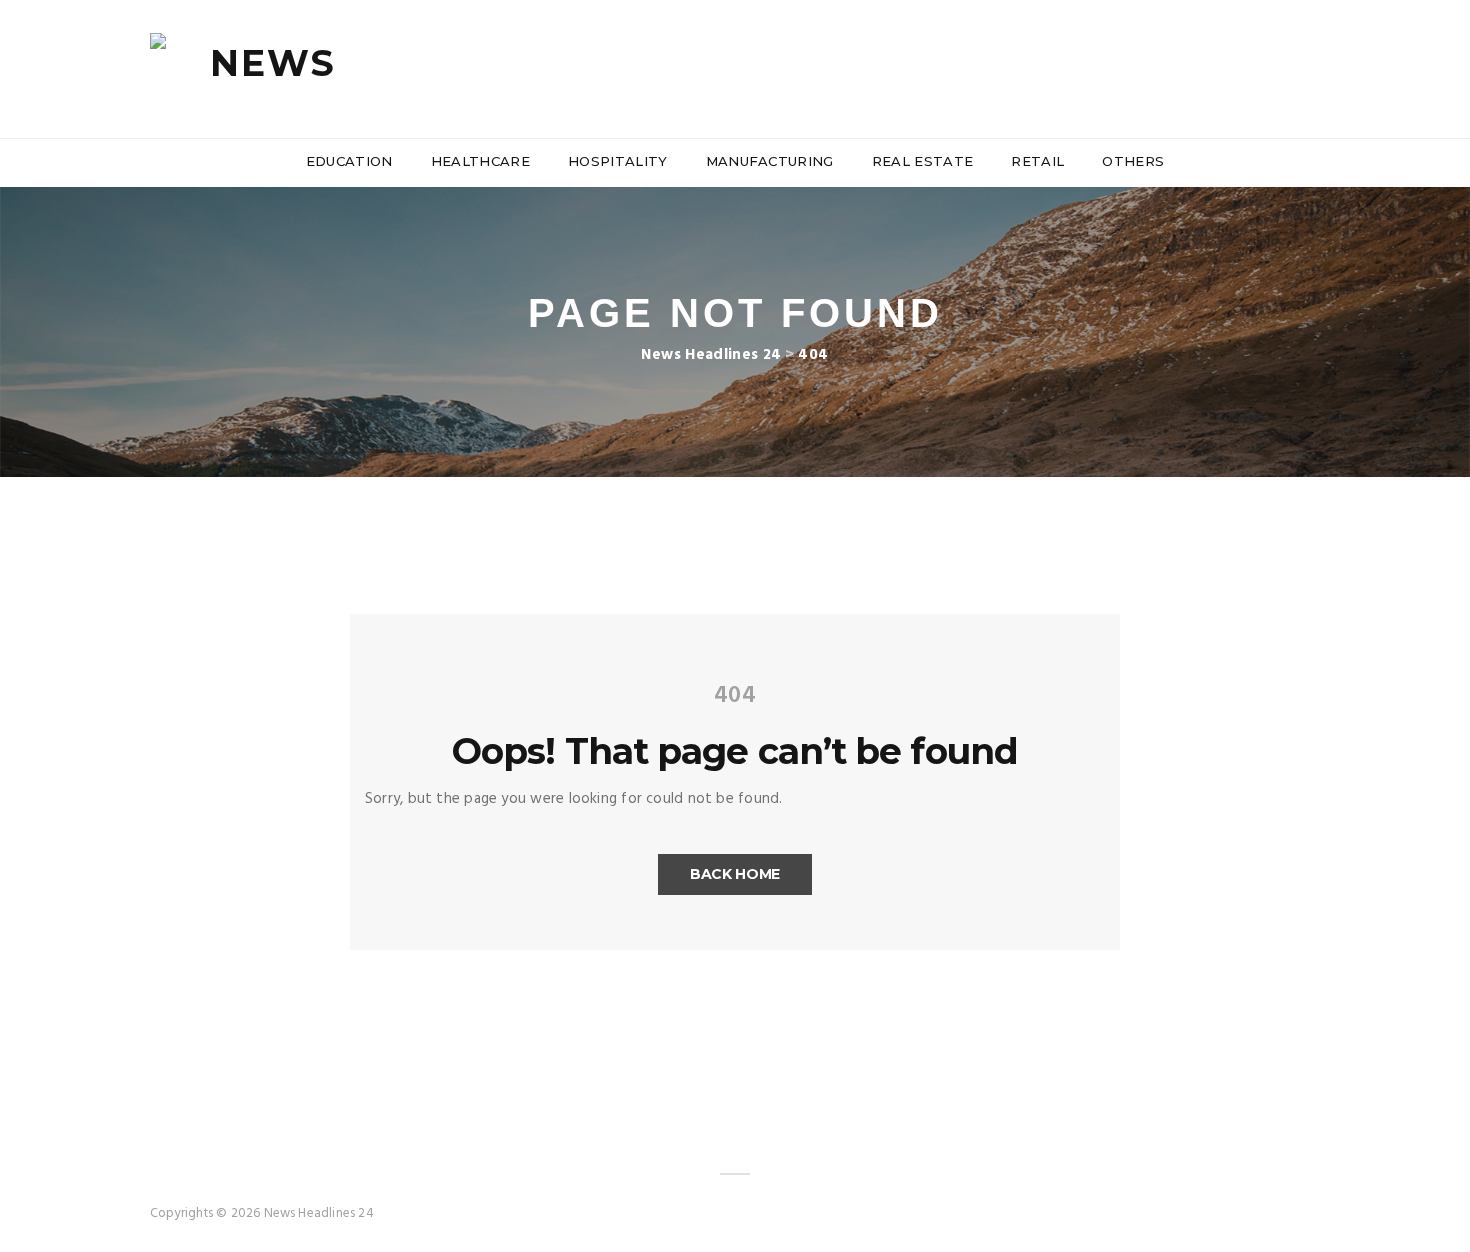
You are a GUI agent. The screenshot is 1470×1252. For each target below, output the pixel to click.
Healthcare (480, 161)
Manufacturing (770, 161)
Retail (1037, 161)
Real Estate (923, 161)
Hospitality (618, 161)
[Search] (1311, 68)
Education (349, 161)
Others (1133, 161)
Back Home (735, 874)
